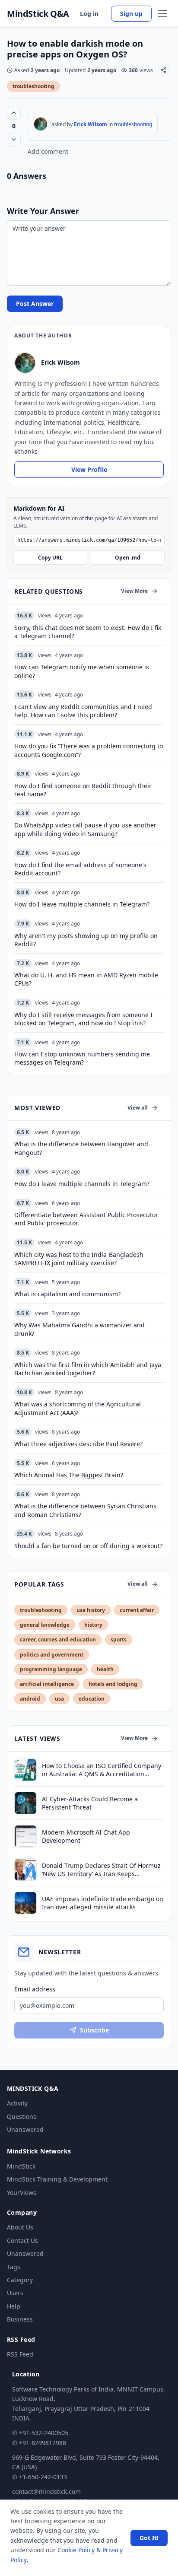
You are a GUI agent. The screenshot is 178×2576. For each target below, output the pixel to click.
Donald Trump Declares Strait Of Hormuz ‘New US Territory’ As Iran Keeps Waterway (101, 1870)
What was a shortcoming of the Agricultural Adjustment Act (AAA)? (78, 1408)
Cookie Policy (76, 2550)
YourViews (22, 2193)
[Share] (164, 70)
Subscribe (94, 2030)
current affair (137, 1610)
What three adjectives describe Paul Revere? (78, 1444)
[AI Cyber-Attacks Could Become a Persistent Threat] (25, 1803)
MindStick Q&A (38, 14)
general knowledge (45, 1625)
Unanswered (25, 2129)
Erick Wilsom (91, 124)
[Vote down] (14, 140)
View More (134, 591)
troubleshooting (33, 86)
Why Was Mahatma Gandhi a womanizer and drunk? (79, 1329)
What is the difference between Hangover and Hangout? (81, 1148)
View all (138, 1108)
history (93, 1625)
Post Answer (35, 304)
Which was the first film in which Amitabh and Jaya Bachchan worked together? (88, 1369)
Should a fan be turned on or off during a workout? (88, 1546)
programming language (51, 1669)
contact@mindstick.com (46, 2492)
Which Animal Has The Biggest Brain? (69, 1475)
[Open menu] (162, 14)
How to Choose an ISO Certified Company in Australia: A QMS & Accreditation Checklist (102, 1770)
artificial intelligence (47, 1684)
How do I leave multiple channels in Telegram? (82, 1184)
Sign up (131, 14)
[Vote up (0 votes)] (14, 113)
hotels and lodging (113, 1684)
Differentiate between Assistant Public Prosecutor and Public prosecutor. (86, 1219)
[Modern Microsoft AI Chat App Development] (25, 1836)
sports (119, 1639)
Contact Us (22, 2240)
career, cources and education (58, 1639)
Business (20, 2319)
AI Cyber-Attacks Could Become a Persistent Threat (90, 1803)
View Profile (89, 469)
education (92, 1699)
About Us (20, 2227)
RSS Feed (20, 2354)
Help (14, 2306)
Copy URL (50, 558)
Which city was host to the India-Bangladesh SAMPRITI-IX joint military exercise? (79, 1259)
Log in (89, 14)
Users (15, 2293)
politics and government (52, 1655)
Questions (22, 2116)
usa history (91, 1610)
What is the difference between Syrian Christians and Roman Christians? (85, 1510)
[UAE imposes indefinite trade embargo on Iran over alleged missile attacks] (25, 1903)
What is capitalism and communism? (67, 1294)
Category (20, 2280)
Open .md (128, 558)
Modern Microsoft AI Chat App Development (86, 1836)
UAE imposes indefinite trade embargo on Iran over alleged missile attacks (103, 1903)
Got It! (149, 2538)
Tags (14, 2267)
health (105, 1669)
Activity (17, 2103)
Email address (35, 1989)
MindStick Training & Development (57, 2179)
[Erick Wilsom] (41, 124)
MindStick (21, 2166)
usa (59, 1699)
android (30, 1699)
